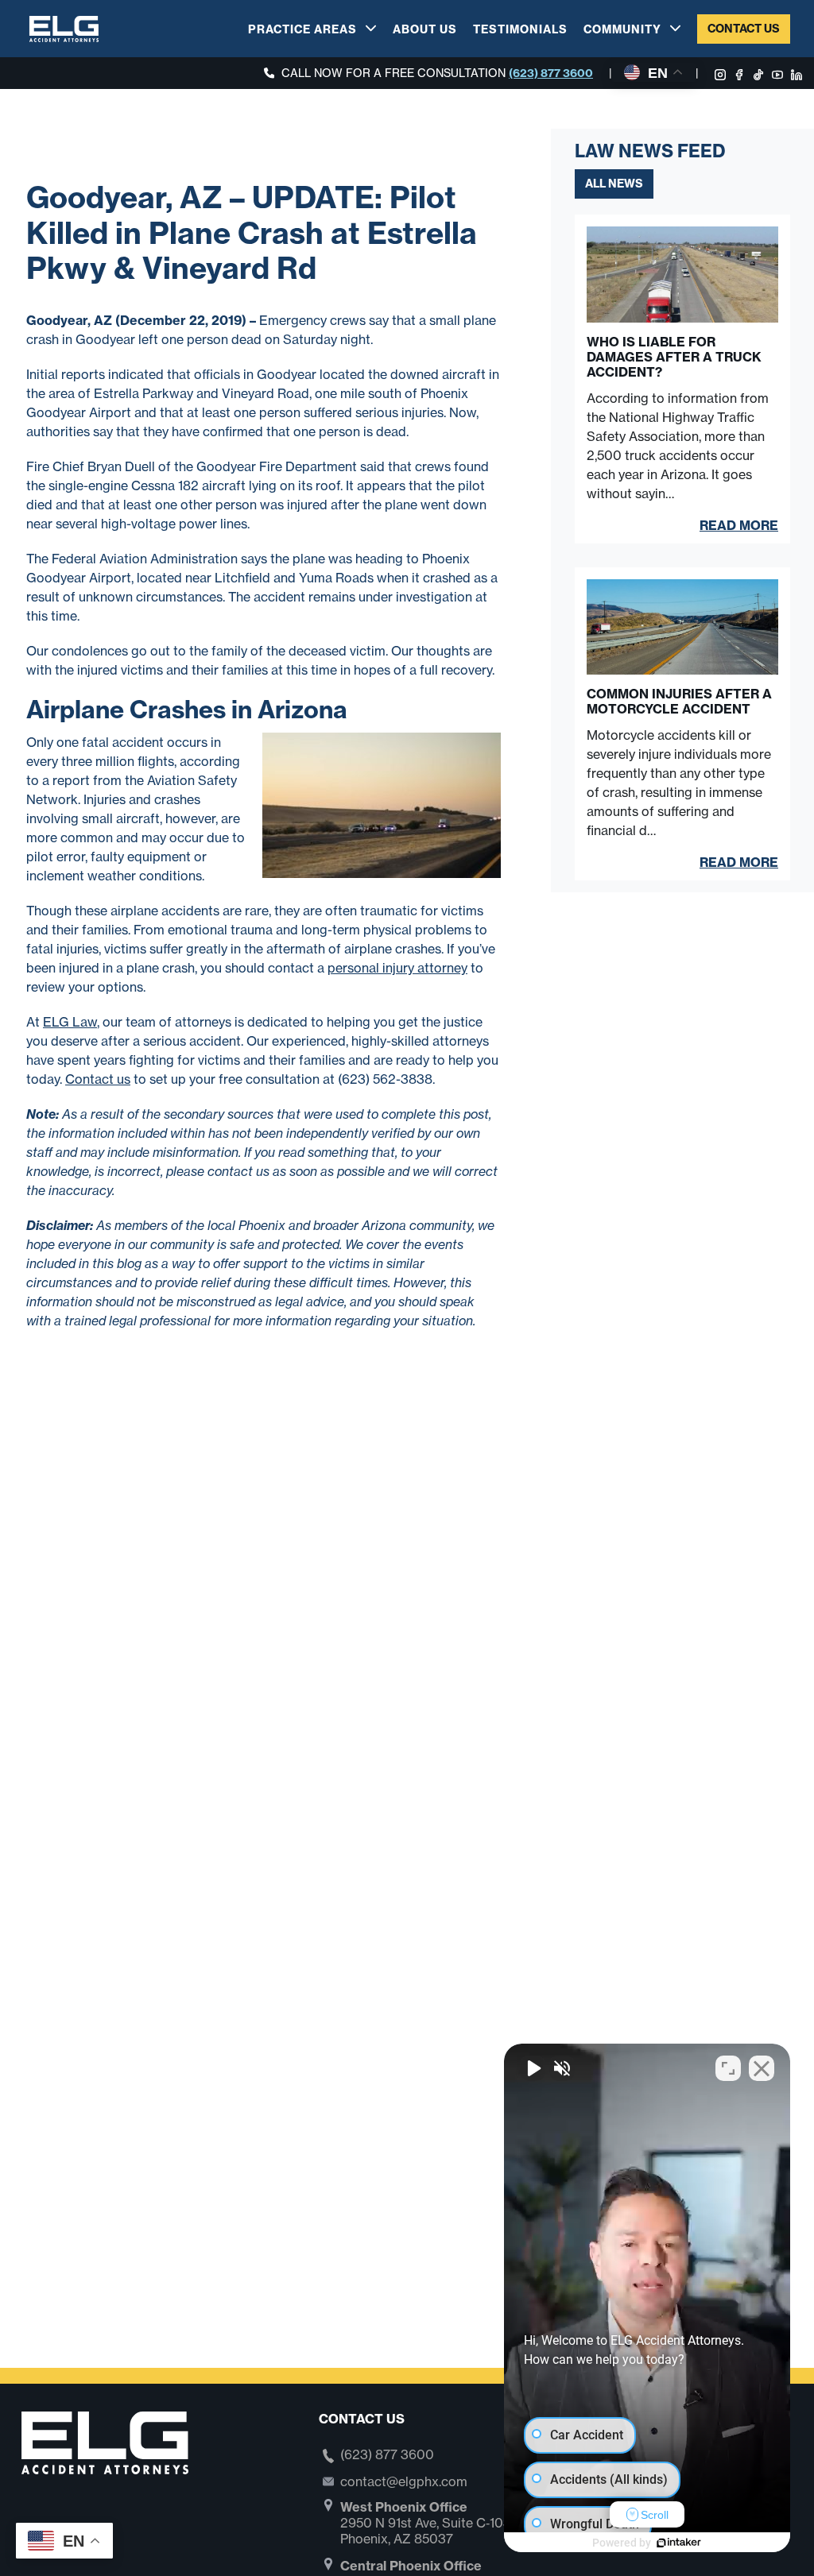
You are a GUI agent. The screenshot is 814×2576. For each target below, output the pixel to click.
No (379, 1328)
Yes (432, 1328)
